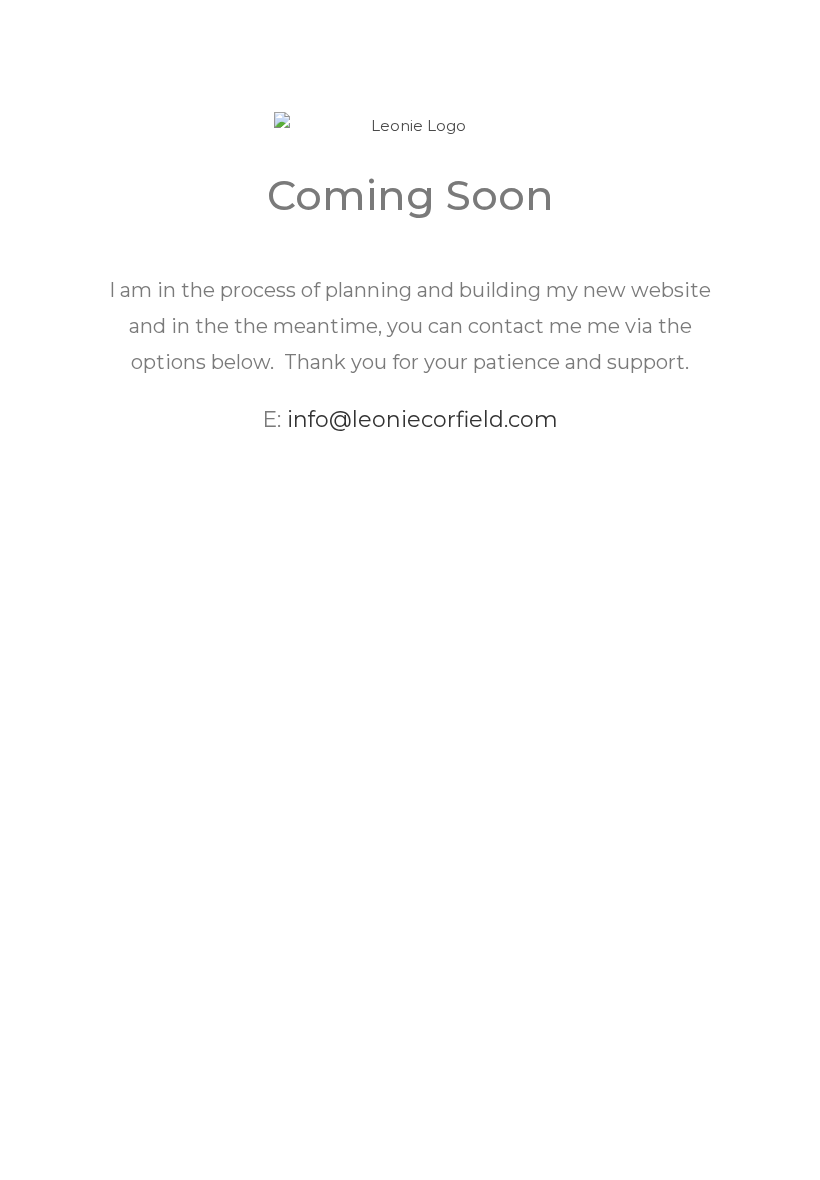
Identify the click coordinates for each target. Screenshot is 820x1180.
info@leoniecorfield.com (422, 419)
